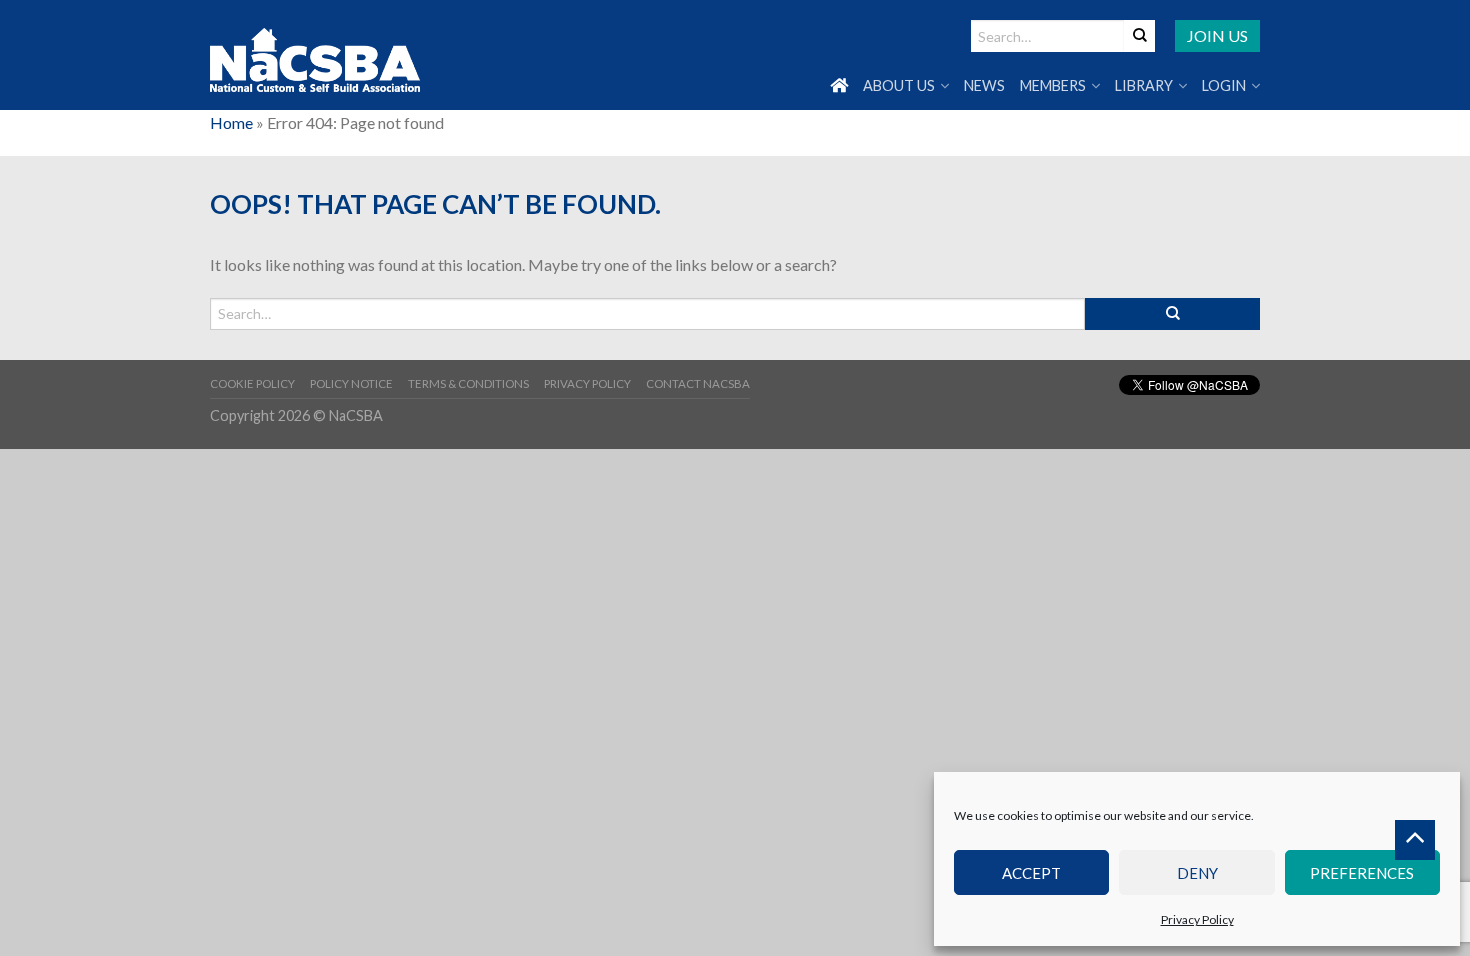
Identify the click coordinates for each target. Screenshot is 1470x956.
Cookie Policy (252, 383)
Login (1224, 85)
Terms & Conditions (468, 383)
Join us (1217, 35)
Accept (1031, 873)
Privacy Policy (1197, 919)
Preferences (1362, 873)
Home (231, 122)
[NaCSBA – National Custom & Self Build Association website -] (315, 55)
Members (1053, 85)
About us (899, 85)
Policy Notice (351, 383)
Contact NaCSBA (698, 383)
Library (1144, 85)
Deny (1197, 873)
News (984, 85)
